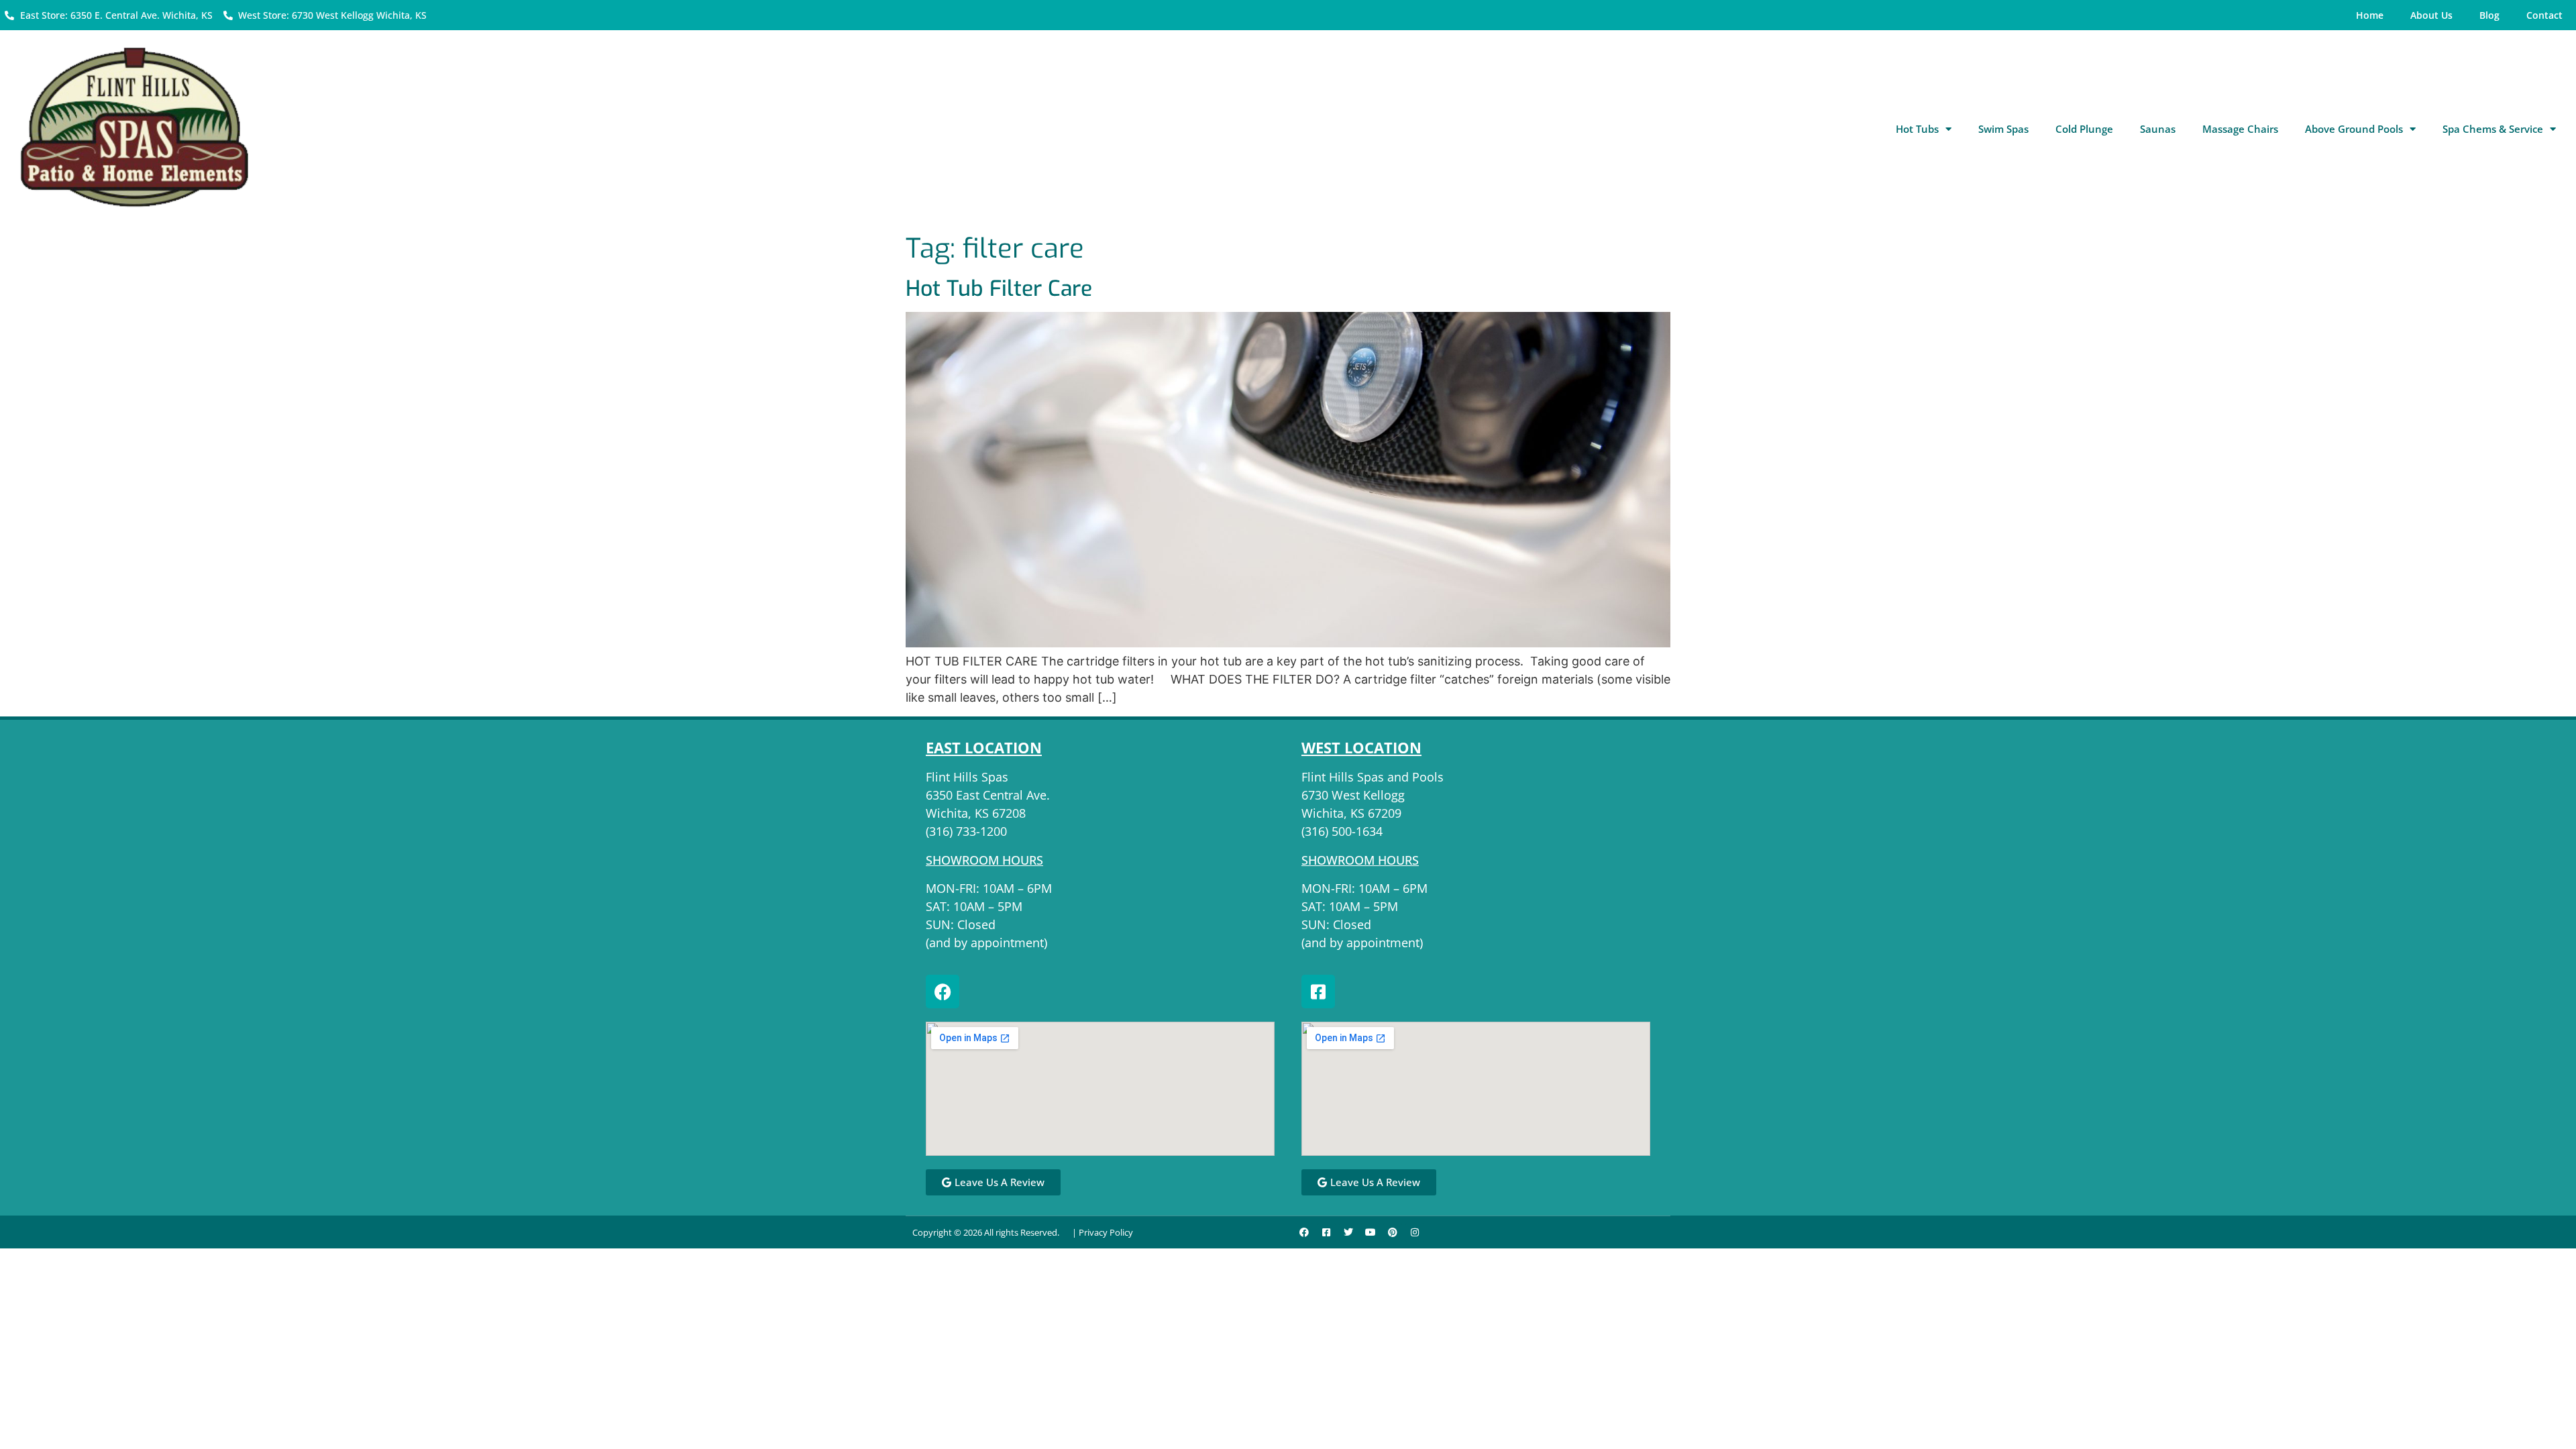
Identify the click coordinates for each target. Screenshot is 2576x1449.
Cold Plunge (2084, 129)
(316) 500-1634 (1342, 831)
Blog (2489, 15)
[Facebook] (943, 991)
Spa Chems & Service (2493, 129)
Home (2370, 15)
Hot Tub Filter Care (999, 288)
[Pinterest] (1393, 1232)
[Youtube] (1371, 1232)
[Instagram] (1415, 1232)
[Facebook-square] (1318, 991)
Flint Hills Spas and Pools (1373, 777)
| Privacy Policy (1103, 1232)
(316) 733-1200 (966, 831)
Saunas (2158, 129)
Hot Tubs (1917, 129)
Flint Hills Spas (967, 777)
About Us (2431, 15)
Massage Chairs (2240, 129)
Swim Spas (2003, 129)
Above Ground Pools (2354, 129)
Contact (2544, 15)
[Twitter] (1348, 1232)
